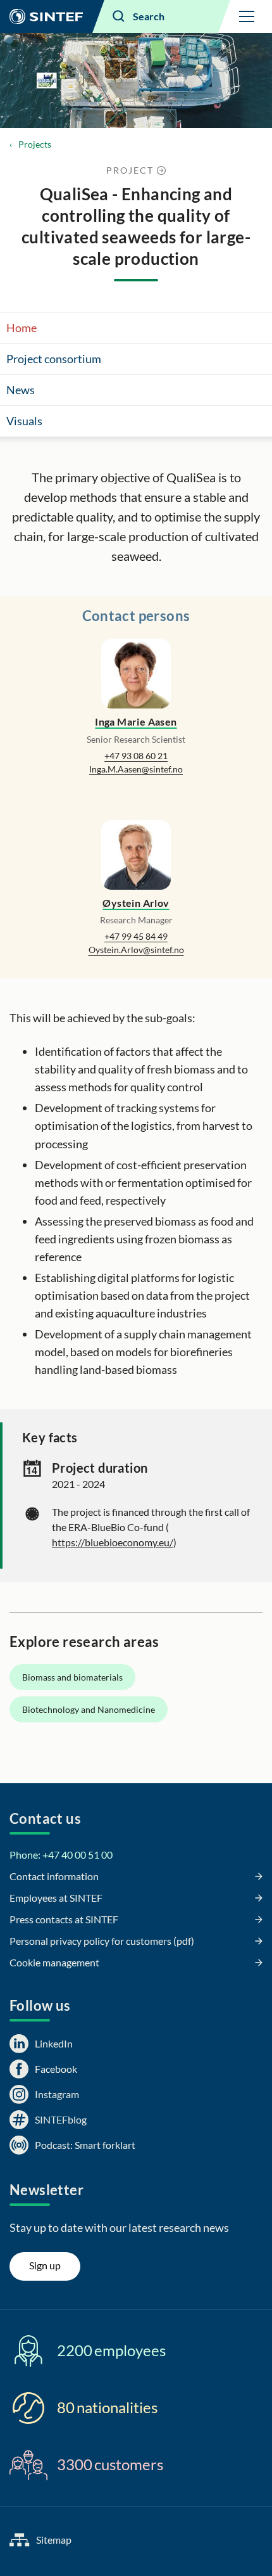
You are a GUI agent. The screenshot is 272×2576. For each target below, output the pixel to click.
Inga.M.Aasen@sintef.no (136, 769)
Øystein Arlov (136, 903)
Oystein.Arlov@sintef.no (136, 950)
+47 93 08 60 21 (136, 756)
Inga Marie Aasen (136, 721)
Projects (35, 144)
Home (22, 328)
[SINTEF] (46, 16)
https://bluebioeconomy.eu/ (113, 1542)
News (21, 390)
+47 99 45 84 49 (136, 936)
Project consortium (54, 359)
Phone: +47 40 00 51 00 (61, 1855)
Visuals (24, 421)
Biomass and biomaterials (72, 1677)
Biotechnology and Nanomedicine (89, 1709)
